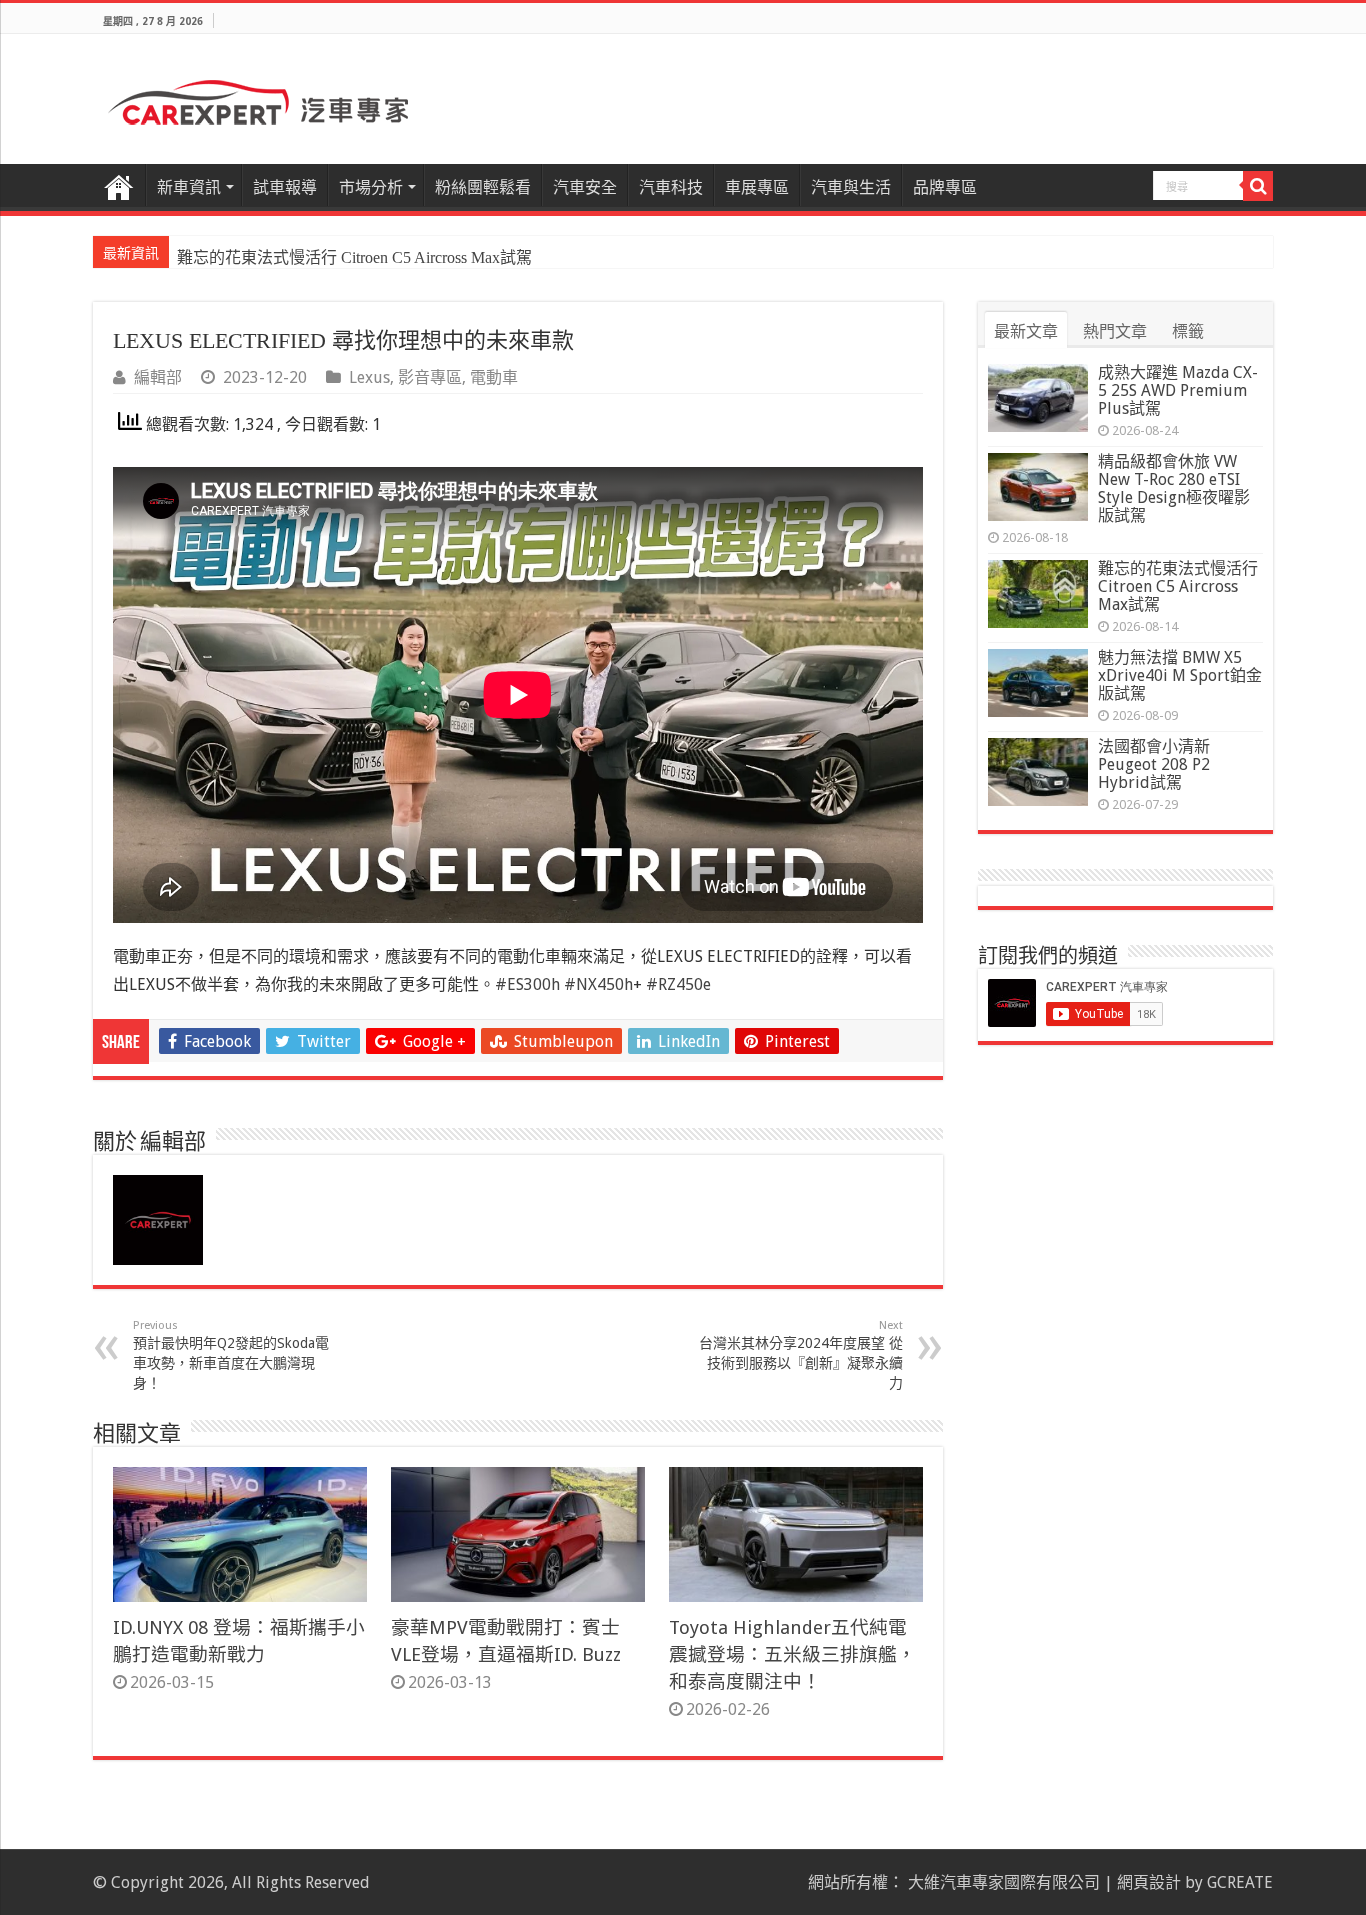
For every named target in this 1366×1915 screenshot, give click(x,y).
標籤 (1188, 331)
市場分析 (371, 187)
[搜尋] (1258, 186)
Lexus (369, 377)
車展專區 (757, 187)
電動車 (494, 377)
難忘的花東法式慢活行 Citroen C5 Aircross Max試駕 (354, 257)
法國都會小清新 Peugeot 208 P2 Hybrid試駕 (1154, 764)
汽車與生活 (851, 187)
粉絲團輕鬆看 (483, 187)
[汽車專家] (258, 99)
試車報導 (285, 187)
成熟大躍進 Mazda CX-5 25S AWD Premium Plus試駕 (1178, 390)
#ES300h (527, 984)
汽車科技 (671, 187)
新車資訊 (189, 187)
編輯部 (158, 377)
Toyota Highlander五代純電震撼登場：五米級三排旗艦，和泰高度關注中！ (792, 1654)
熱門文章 (1115, 331)
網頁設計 (1149, 1882)
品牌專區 (945, 187)
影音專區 (430, 377)
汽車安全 (585, 187)
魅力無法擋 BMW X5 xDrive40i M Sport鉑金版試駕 (1180, 675)
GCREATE (1240, 1882)
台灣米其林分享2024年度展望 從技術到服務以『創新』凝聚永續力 (801, 1355)
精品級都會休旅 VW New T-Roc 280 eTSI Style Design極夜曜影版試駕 (1174, 488)
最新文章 (1026, 331)
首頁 (119, 185)
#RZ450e (678, 984)
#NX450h (598, 984)
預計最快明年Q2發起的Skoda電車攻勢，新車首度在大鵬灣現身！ (231, 1355)
